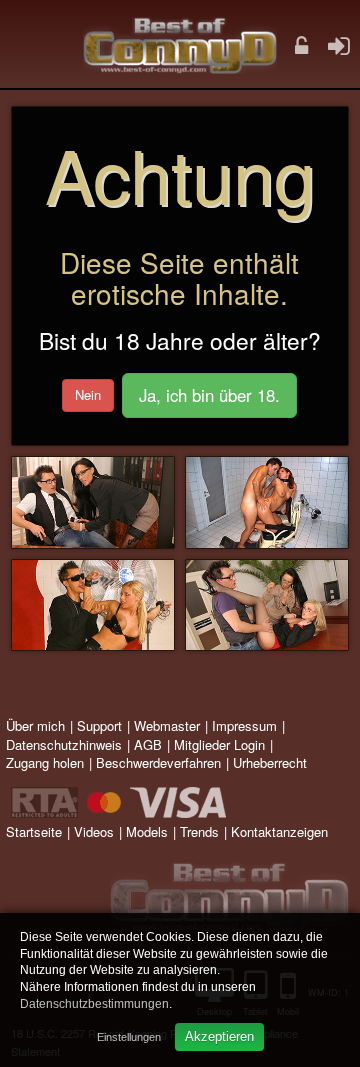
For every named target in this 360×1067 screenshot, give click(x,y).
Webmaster (167, 725)
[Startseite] (180, 45)
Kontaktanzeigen (279, 831)
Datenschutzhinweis (64, 744)
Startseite (34, 831)
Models (147, 831)
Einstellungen (129, 1037)
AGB (148, 744)
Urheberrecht (270, 762)
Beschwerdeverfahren (158, 762)
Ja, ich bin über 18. (209, 395)
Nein (88, 394)
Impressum (244, 725)
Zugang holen (45, 762)
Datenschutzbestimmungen (94, 1004)
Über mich (35, 725)
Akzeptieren (219, 1036)
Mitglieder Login (219, 744)
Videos (94, 831)
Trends (199, 831)
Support (99, 725)
